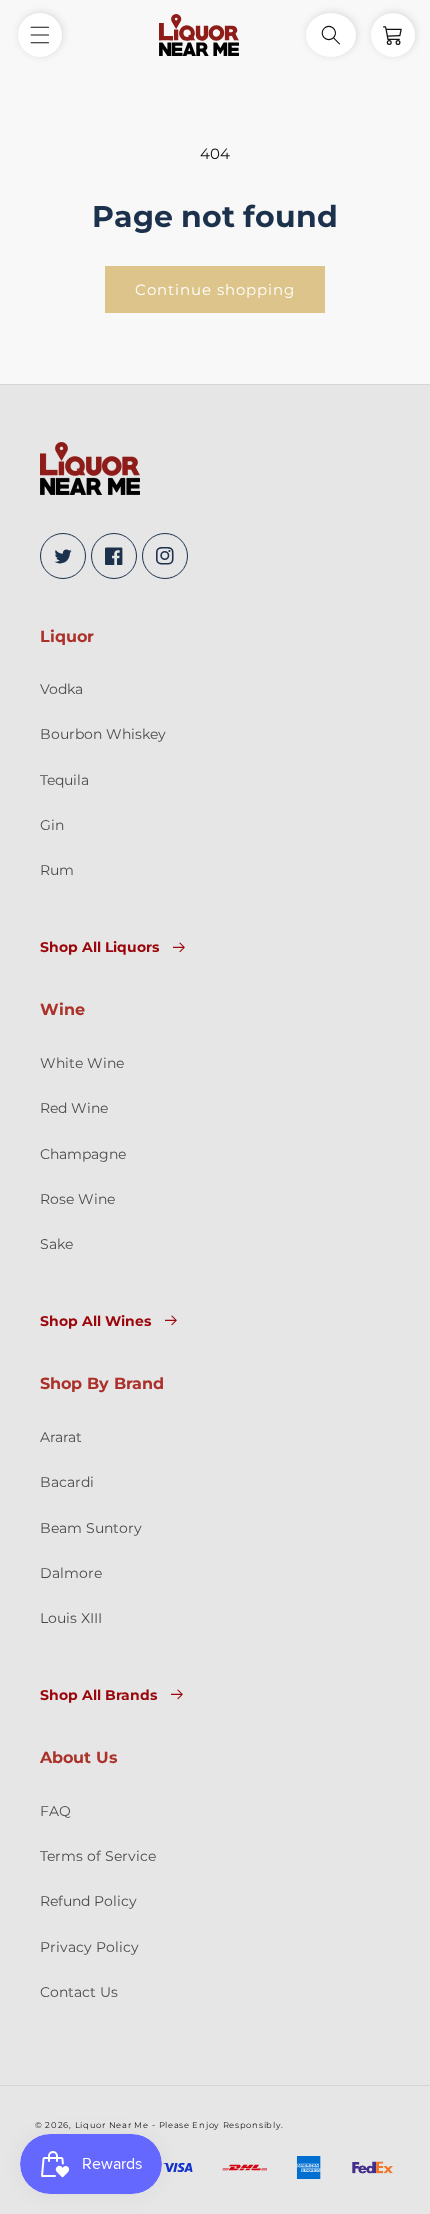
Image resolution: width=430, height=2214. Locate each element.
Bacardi (67, 1482)
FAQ (55, 1811)
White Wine (82, 1063)
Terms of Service (98, 1856)
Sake (56, 1244)
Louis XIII (71, 1618)
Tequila (64, 780)
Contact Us (79, 1992)
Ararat (61, 1437)
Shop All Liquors (99, 947)
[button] (40, 35)
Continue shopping (215, 289)
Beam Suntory (91, 1528)
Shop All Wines (95, 1321)
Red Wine (74, 1108)
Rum (57, 870)
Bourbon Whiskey (103, 734)
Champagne (83, 1154)
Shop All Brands (98, 1695)
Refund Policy (88, 1901)
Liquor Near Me (112, 2125)
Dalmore (71, 1573)
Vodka (61, 689)
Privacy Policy (89, 1947)
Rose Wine (77, 1199)
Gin (52, 825)
